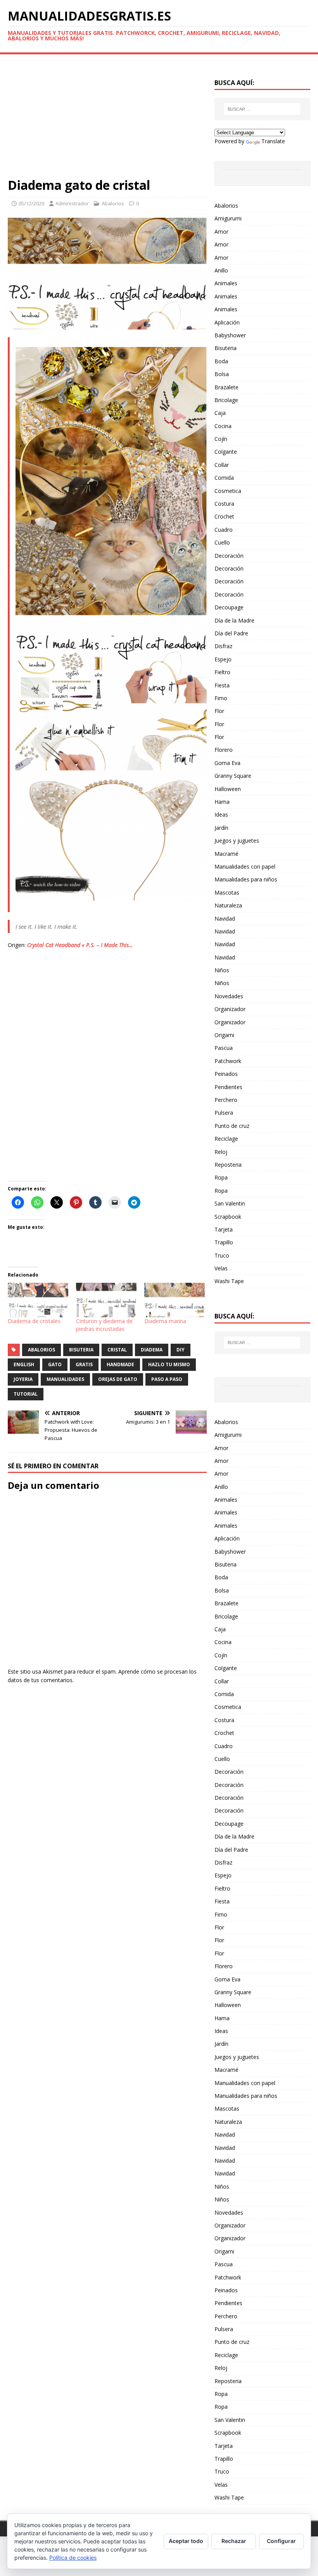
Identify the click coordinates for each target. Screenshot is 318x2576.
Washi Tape (229, 1281)
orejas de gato (118, 1379)
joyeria (23, 1379)
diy (181, 1350)
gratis (84, 1364)
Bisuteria (226, 348)
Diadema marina (165, 1321)
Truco (222, 1255)
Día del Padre (231, 633)
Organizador (230, 1009)
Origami (224, 1035)
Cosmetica (228, 491)
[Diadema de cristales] (38, 1300)
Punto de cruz (232, 1126)
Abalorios (113, 203)
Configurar (281, 2541)
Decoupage (229, 607)
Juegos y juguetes (237, 840)
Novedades (229, 996)
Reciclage (226, 1139)
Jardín (221, 828)
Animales (226, 283)
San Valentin (230, 1203)
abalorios (41, 1350)
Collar (222, 465)
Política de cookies (73, 2558)
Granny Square (233, 776)
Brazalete (226, 387)
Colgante (226, 452)
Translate (273, 141)
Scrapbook (228, 1217)
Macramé (226, 854)
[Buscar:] (262, 109)
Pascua (224, 1048)
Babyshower (230, 335)
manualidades (65, 1379)
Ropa (221, 1177)
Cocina (223, 426)
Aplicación (227, 322)
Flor (219, 711)
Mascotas (227, 892)
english (24, 1364)
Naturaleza (228, 905)
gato (55, 1364)
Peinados (226, 1074)
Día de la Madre (234, 620)
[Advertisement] (107, 120)
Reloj (221, 1152)
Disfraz (223, 646)
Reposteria (228, 1165)
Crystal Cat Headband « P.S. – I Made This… (80, 945)
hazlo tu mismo (169, 1364)
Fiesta (222, 685)
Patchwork (228, 1061)
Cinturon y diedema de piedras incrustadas (104, 1325)
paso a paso (167, 1379)
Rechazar (234, 2541)
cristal (117, 1350)
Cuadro (224, 530)
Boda (221, 361)
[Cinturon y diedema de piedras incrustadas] (106, 1300)
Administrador (72, 203)
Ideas (221, 814)
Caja (220, 413)
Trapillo (224, 1242)
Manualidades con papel (245, 866)
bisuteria (81, 1350)
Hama (222, 802)
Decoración (229, 556)
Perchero (226, 1100)
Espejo (223, 659)
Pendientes (228, 1087)
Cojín (221, 439)
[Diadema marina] (175, 1300)
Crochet (224, 516)
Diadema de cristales (34, 1321)
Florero (224, 750)
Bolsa (222, 374)
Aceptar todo (186, 2541)
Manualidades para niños (246, 879)
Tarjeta (224, 1229)
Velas (221, 1268)
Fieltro (222, 672)
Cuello (222, 542)
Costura (224, 504)
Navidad (225, 919)
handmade (120, 1364)
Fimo (221, 698)
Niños (222, 970)
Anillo (221, 270)
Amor (221, 232)
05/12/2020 (31, 203)
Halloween (228, 789)
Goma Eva (227, 763)
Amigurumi (228, 218)
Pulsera (224, 1113)
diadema (152, 1350)
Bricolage (226, 400)
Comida (224, 478)
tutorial (26, 1394)
